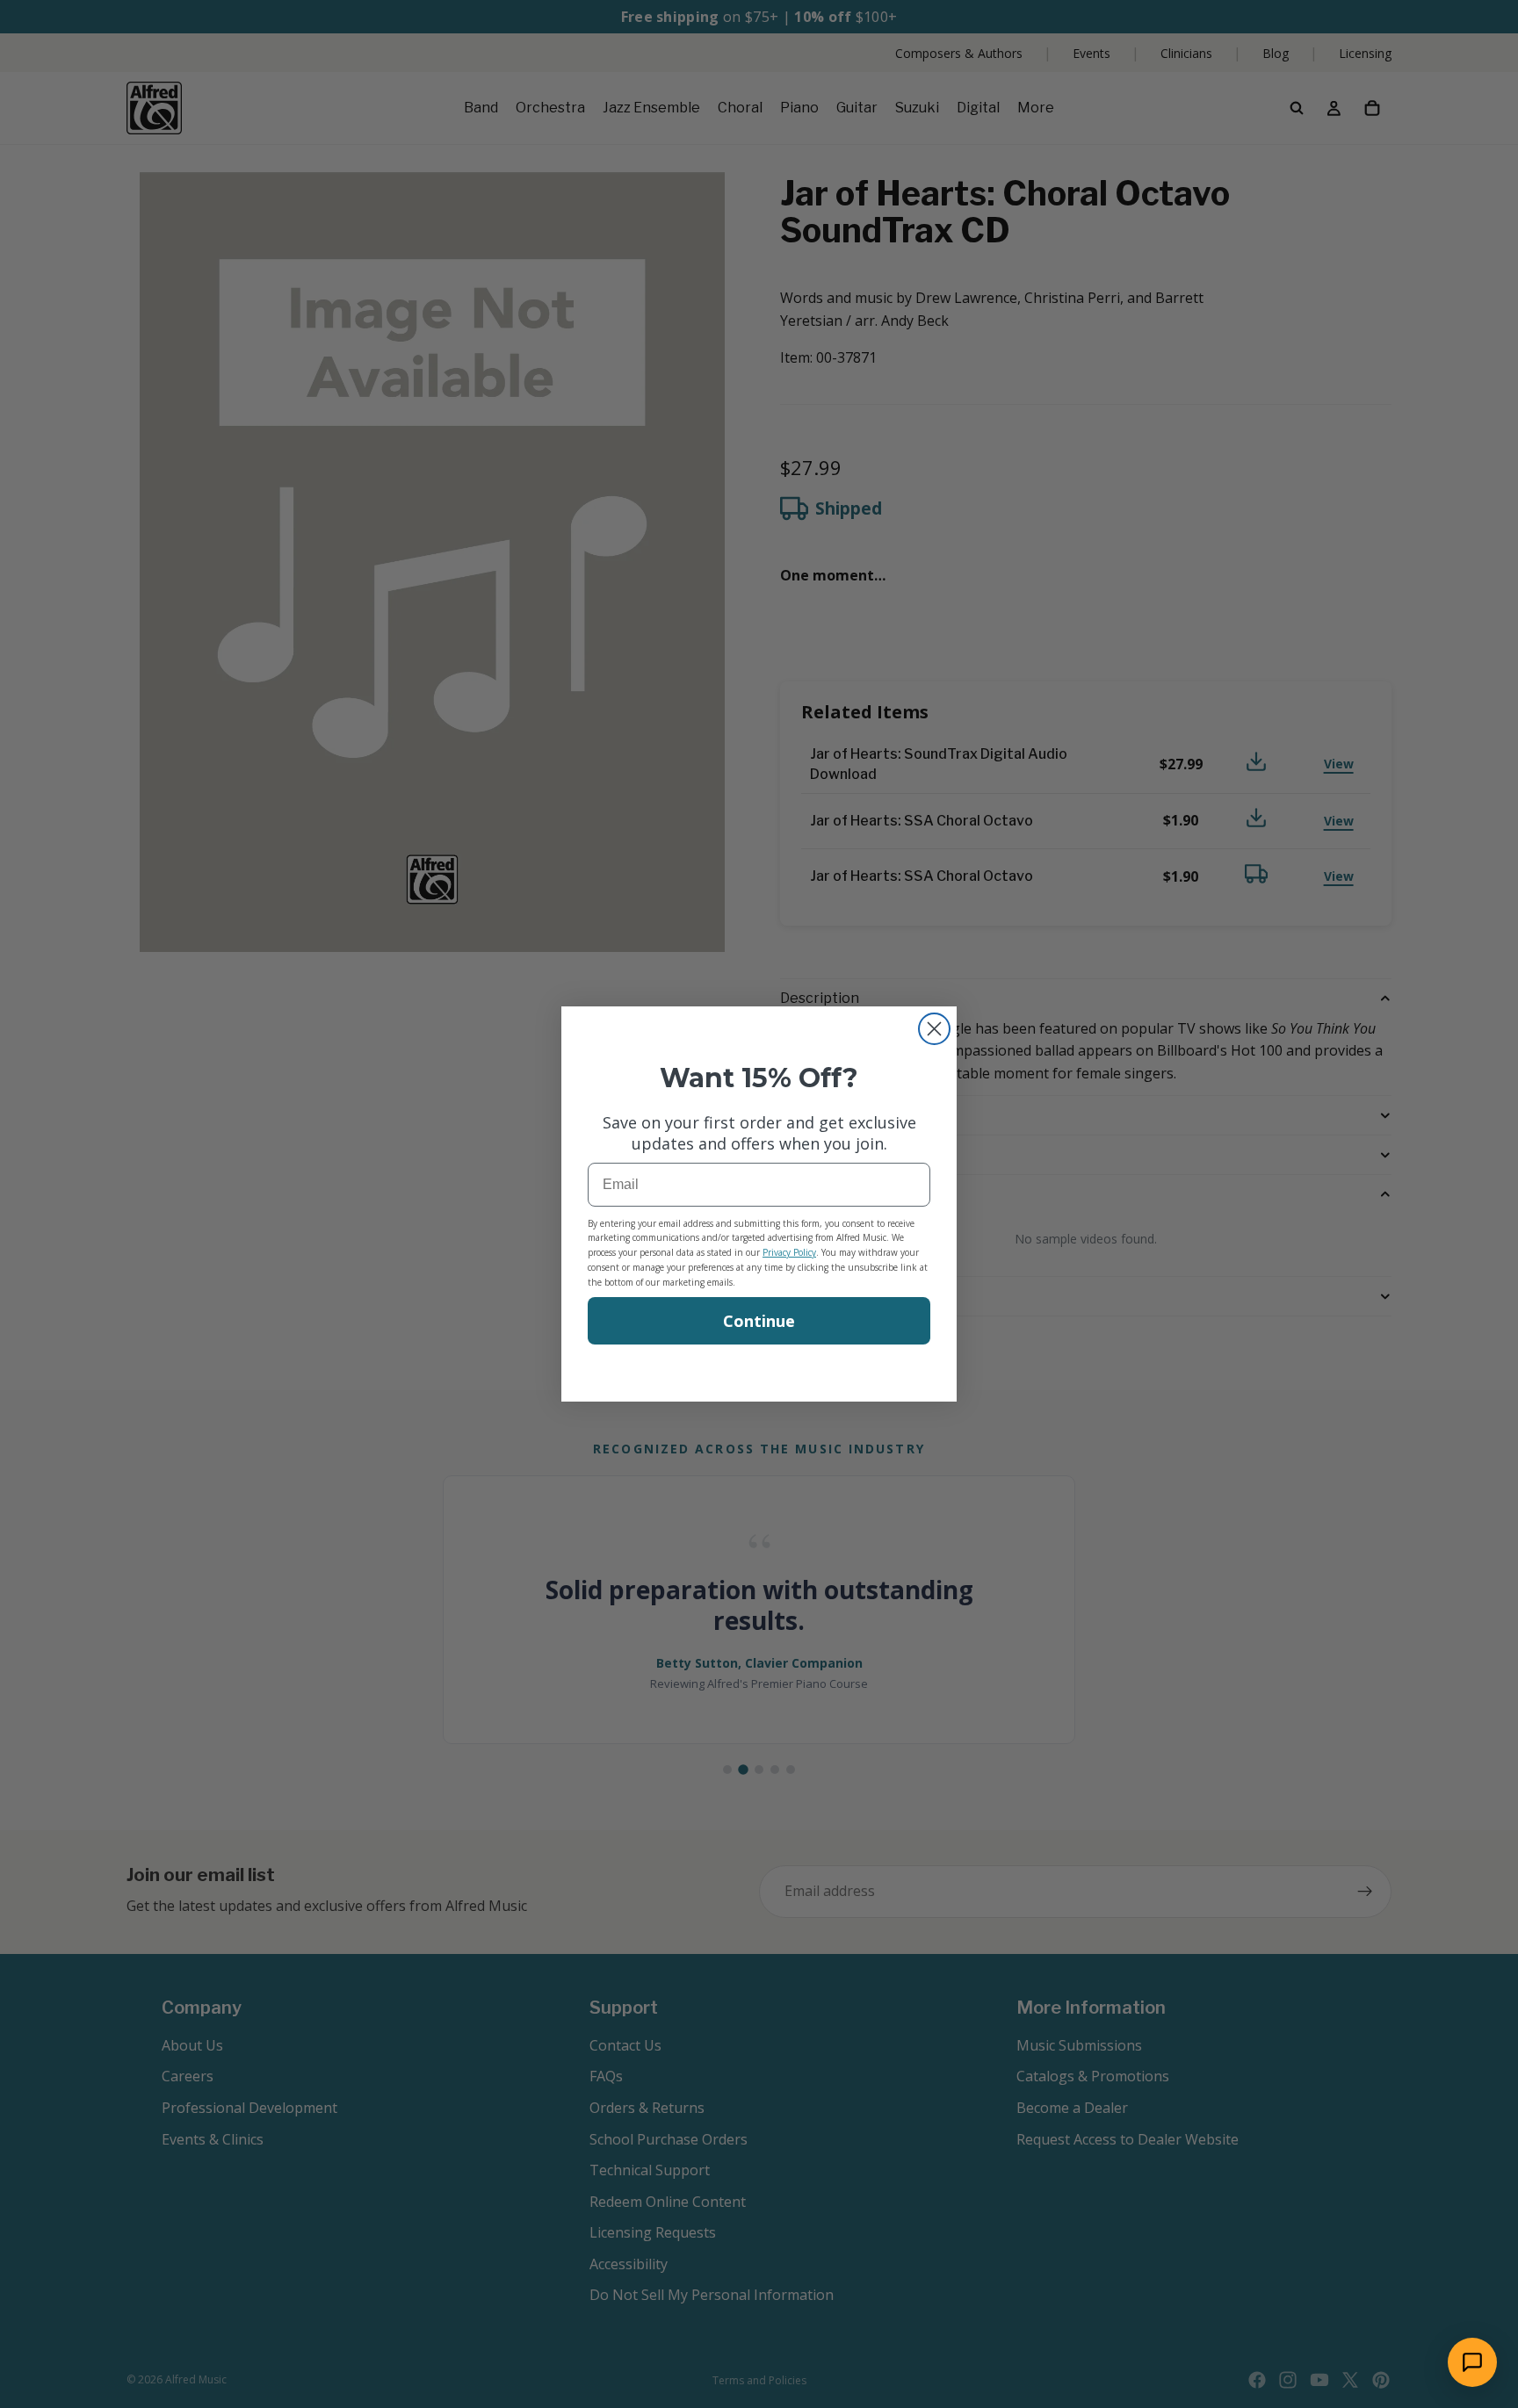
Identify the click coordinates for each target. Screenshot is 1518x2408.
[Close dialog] (934, 1029)
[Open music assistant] (1472, 2362)
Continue (759, 1321)
